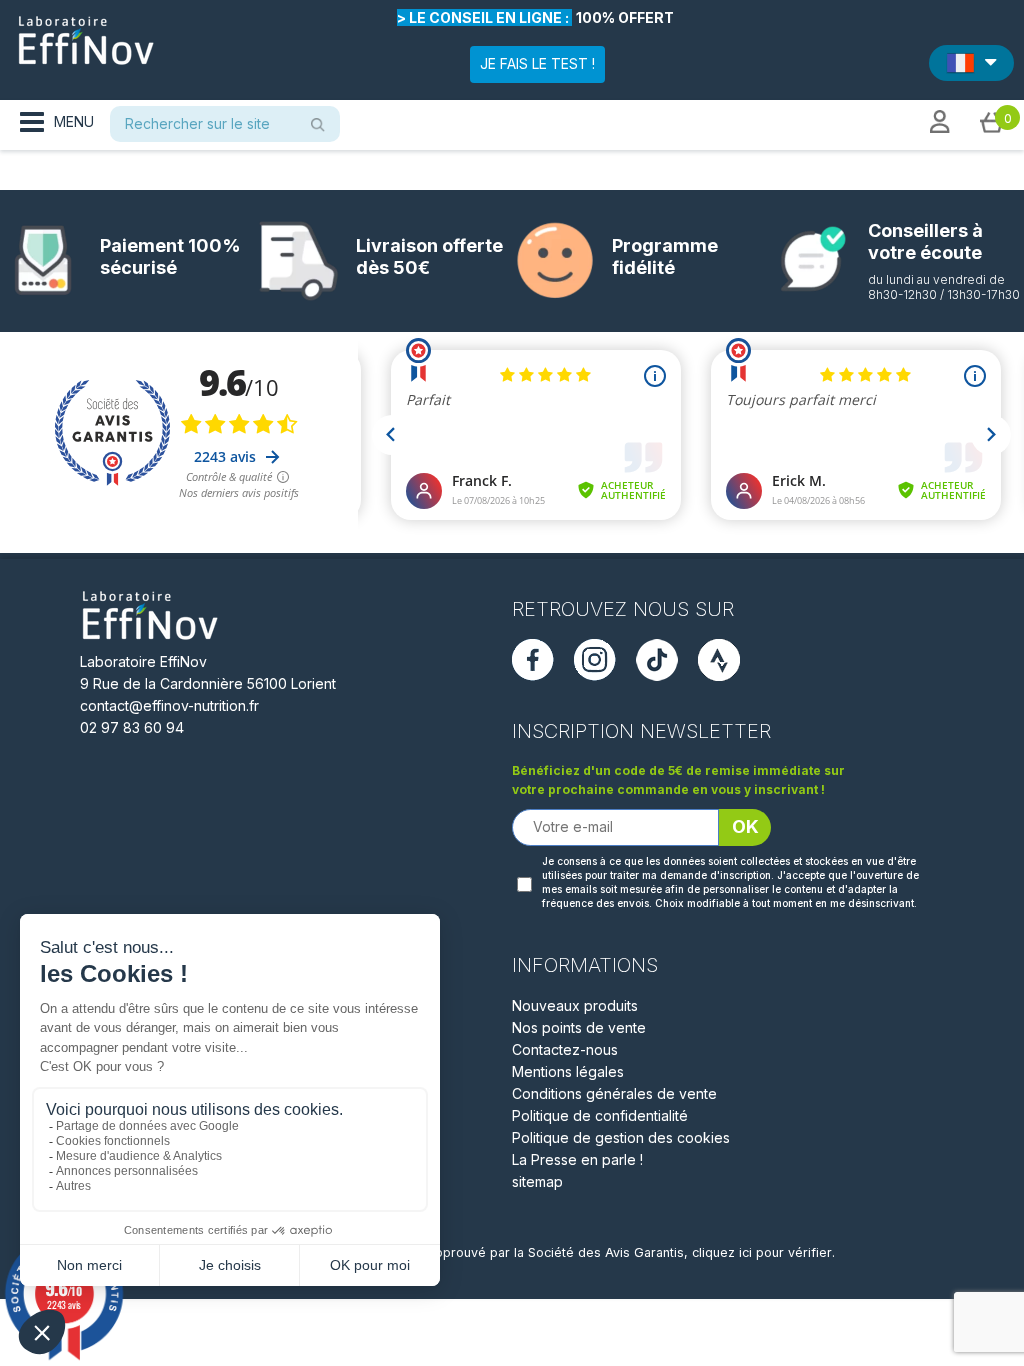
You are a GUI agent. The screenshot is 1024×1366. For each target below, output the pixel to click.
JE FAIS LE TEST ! (537, 63)
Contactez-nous (565, 1049)
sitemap (537, 1181)
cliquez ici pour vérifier (762, 1252)
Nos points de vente (579, 1027)
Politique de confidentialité (600, 1115)
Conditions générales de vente (614, 1093)
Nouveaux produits (575, 1005)
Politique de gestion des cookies (621, 1137)
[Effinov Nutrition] (86, 33)
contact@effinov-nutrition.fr (169, 705)
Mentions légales (568, 1071)
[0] (992, 121)
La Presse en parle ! (577, 1159)
